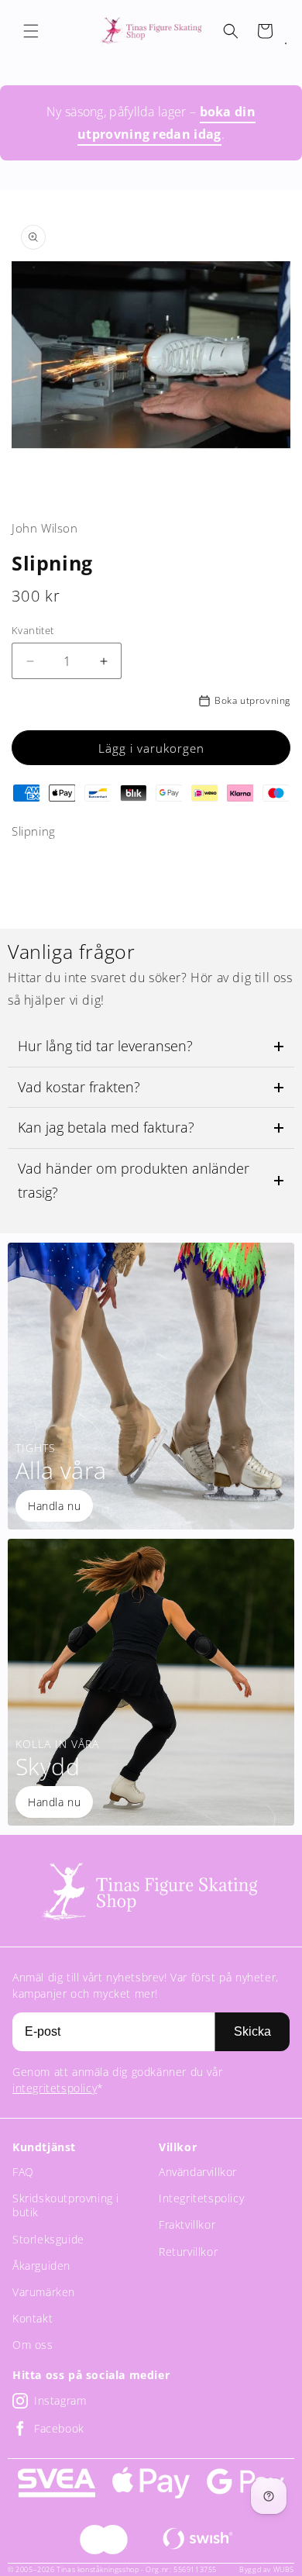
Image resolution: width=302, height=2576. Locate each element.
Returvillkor (188, 2252)
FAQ (23, 2172)
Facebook (59, 2428)
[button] (31, 31)
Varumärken (44, 2292)
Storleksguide (48, 2239)
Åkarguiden (41, 2266)
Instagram (60, 2400)
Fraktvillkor (187, 2224)
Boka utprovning (252, 700)
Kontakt (33, 2318)
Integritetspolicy (201, 2198)
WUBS (284, 2569)
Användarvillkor (198, 2172)
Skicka (252, 2031)
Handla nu (54, 1506)
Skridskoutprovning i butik (66, 2205)
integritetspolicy (55, 2088)
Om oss (33, 2345)
